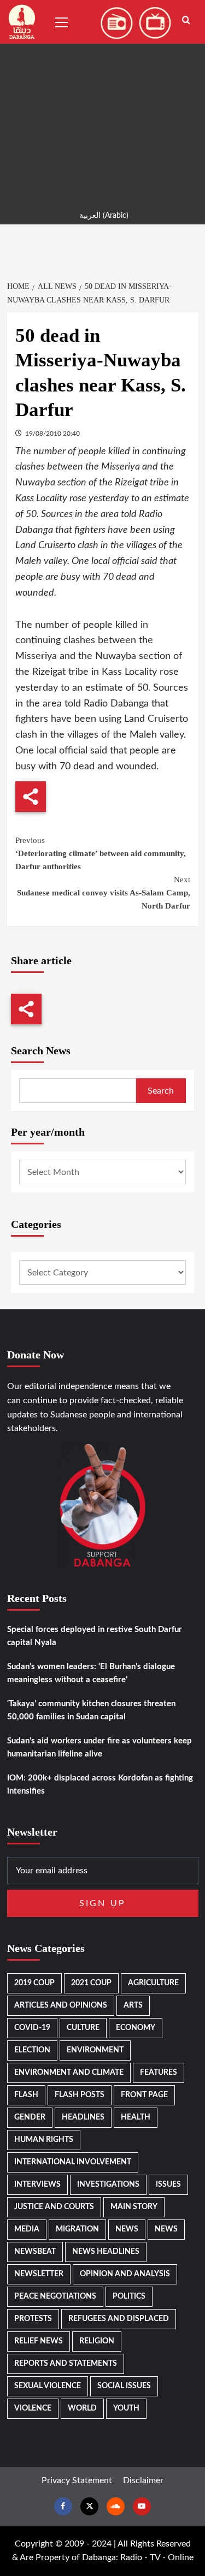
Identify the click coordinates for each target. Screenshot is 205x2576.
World (82, 2408)
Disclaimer (143, 2480)
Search (161, 1091)
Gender (30, 2117)
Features (159, 2073)
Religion (97, 2341)
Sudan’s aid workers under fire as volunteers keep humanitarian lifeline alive (99, 1747)
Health (136, 2117)
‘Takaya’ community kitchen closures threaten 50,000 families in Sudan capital (91, 1710)
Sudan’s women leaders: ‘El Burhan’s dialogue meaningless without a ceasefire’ (91, 1673)
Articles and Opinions (61, 2005)
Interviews (37, 2185)
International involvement (73, 2162)
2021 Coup (91, 1983)
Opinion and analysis (125, 2274)
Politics (129, 2296)
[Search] (186, 20)
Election (32, 2050)
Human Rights (44, 2140)
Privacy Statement (77, 2480)
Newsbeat (35, 2252)
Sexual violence (48, 2386)
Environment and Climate (69, 2073)
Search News (41, 1050)
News (127, 2229)
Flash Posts (80, 2095)
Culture (83, 2028)
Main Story (134, 2207)
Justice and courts (54, 2207)
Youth (126, 2408)
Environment (95, 2050)
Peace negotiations (55, 2296)
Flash (26, 2095)
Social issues (124, 2386)
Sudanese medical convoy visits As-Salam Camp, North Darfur (104, 893)
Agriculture (153, 1983)
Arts (133, 2005)
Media (27, 2229)
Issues (168, 2185)
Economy (136, 2028)
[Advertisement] (102, 102)
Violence (33, 2408)
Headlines (83, 2117)
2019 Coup (34, 1983)
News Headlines (106, 2252)
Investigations (108, 2185)
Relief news (39, 2341)
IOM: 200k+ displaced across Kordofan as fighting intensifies (100, 1785)
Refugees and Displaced (119, 2319)
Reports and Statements (66, 2364)
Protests (33, 2319)
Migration (77, 2229)
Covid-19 (32, 2028)
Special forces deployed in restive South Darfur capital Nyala (95, 1636)
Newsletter (39, 2274)
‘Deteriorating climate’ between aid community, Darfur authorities (101, 853)
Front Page (144, 2095)
